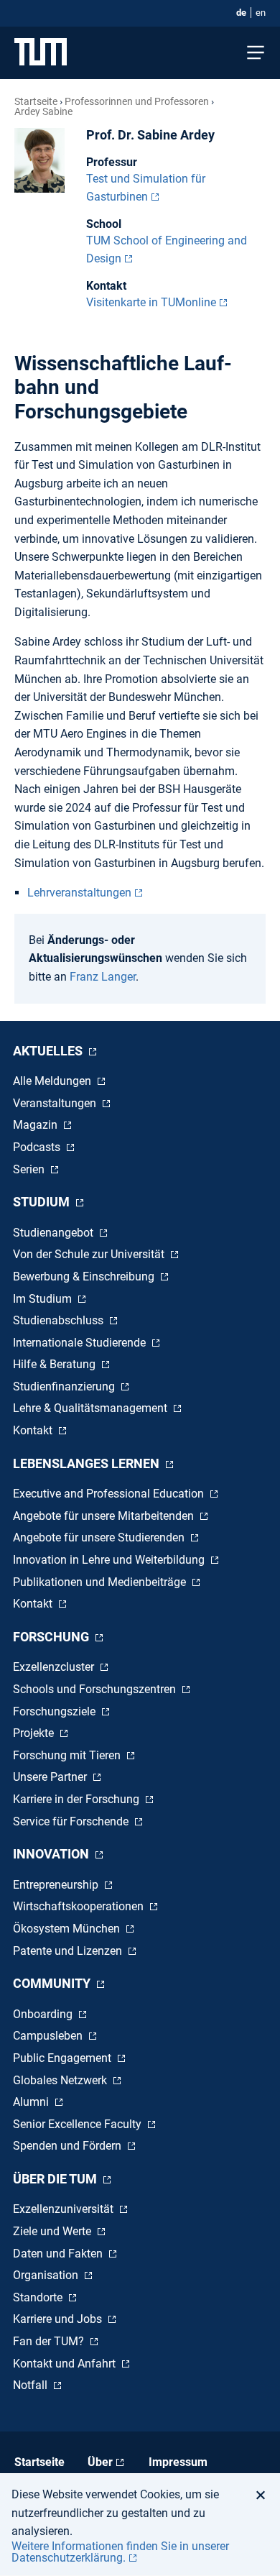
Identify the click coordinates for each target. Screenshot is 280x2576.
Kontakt (34, 1430)
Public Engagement (64, 2058)
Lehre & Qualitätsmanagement (92, 1408)
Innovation (52, 1854)
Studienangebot (55, 1233)
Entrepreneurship (57, 1885)
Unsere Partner (51, 1777)
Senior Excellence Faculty (79, 2124)
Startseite (36, 101)
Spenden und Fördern (69, 2146)
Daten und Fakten (59, 2254)
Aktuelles (49, 1051)
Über (100, 2462)
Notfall (32, 2385)
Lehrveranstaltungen (79, 893)
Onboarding (44, 2014)
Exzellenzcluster (55, 1667)
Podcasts (38, 1147)
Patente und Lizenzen (69, 1951)
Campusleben (49, 2036)
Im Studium (44, 1299)
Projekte (35, 1733)
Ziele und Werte (53, 2231)
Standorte (39, 2297)
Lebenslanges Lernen (88, 1463)
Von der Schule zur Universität (90, 1254)
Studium (43, 1202)
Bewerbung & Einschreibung (85, 1276)
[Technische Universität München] (41, 53)
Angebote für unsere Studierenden (100, 1537)
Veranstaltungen (56, 1103)
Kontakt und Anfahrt (66, 2364)
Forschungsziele (56, 1711)
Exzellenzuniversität (65, 2209)
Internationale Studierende (81, 1343)
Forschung (52, 1637)
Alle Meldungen (53, 1081)
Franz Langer (103, 977)
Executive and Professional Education (110, 1494)
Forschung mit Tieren (68, 1755)
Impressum (178, 2462)
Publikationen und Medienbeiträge (101, 1582)
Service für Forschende (72, 1821)
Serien (30, 1169)
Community (53, 1983)
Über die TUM (56, 2179)
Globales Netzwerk (61, 2080)
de (241, 13)
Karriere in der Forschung (78, 1799)
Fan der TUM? (50, 2341)
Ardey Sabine (43, 111)
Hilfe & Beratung (56, 1364)
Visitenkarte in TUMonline (151, 302)
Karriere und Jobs (59, 2319)
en (261, 13)
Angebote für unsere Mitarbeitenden (105, 1516)
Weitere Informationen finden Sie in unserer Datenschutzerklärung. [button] (120, 2552)
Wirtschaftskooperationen (80, 1906)
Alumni (32, 2102)
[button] (265, 2495)
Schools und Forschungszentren (96, 1689)
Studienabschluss (60, 1320)
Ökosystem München (68, 1929)
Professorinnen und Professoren (137, 101)
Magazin (37, 1125)
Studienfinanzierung (65, 1386)
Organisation (47, 2275)
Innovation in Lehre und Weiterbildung (110, 1560)
